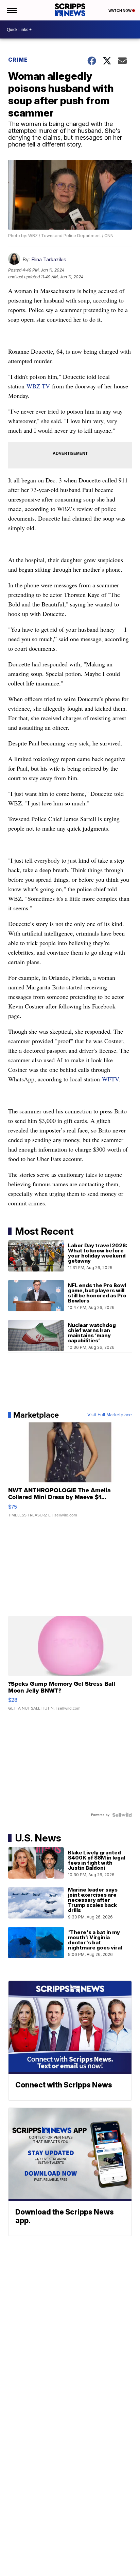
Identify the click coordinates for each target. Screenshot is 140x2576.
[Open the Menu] (11, 10)
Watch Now (120, 11)
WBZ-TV (38, 386)
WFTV (110, 1079)
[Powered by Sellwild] (122, 1815)
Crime (18, 60)
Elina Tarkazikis (49, 259)
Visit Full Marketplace (110, 1415)
